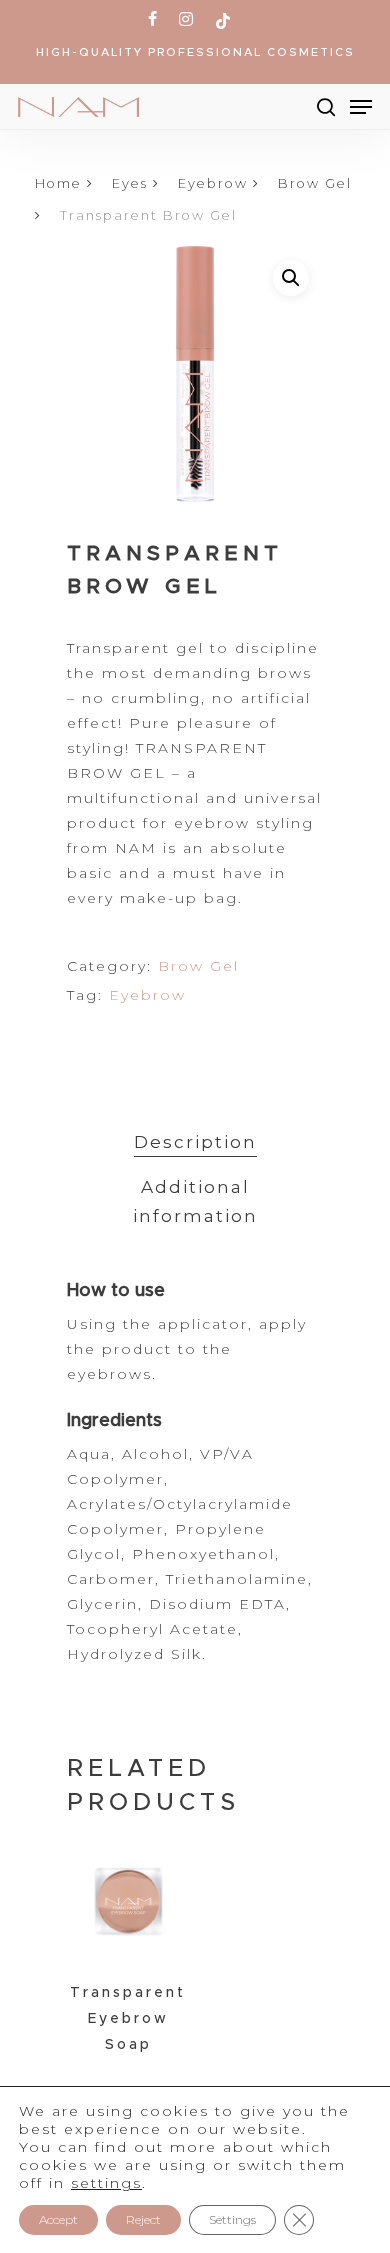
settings (106, 2183)
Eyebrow (213, 183)
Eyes (130, 183)
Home (58, 183)
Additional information (195, 1201)
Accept (58, 2219)
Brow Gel (315, 183)
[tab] (195, 1142)
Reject (143, 2219)
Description (195, 1142)
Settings (232, 2219)
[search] (326, 107)
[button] (291, 278)
